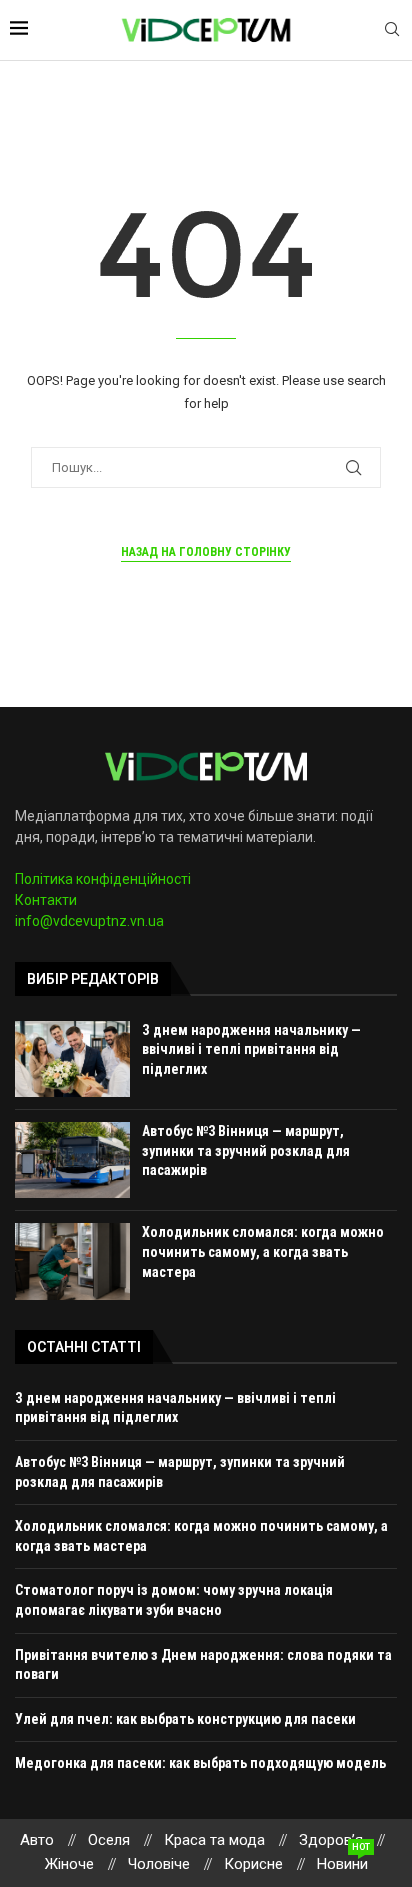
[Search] (392, 30)
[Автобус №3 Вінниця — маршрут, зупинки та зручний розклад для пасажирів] (72, 1160)
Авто (37, 1840)
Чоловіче (159, 1864)
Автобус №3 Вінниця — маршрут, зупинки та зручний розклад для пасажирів (246, 1150)
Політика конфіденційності (103, 879)
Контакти (46, 900)
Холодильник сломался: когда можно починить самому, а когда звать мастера (263, 1251)
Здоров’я (331, 1840)
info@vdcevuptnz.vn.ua (89, 921)
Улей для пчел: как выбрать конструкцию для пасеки (185, 1719)
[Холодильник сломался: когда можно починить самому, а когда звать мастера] (72, 1261)
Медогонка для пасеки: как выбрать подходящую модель (200, 1763)
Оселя (109, 1840)
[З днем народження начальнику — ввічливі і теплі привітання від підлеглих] (72, 1059)
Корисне (253, 1864)
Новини (342, 1863)
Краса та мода (214, 1840)
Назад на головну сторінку (206, 552)
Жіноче (69, 1864)
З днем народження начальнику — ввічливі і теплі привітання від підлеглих (251, 1049)
